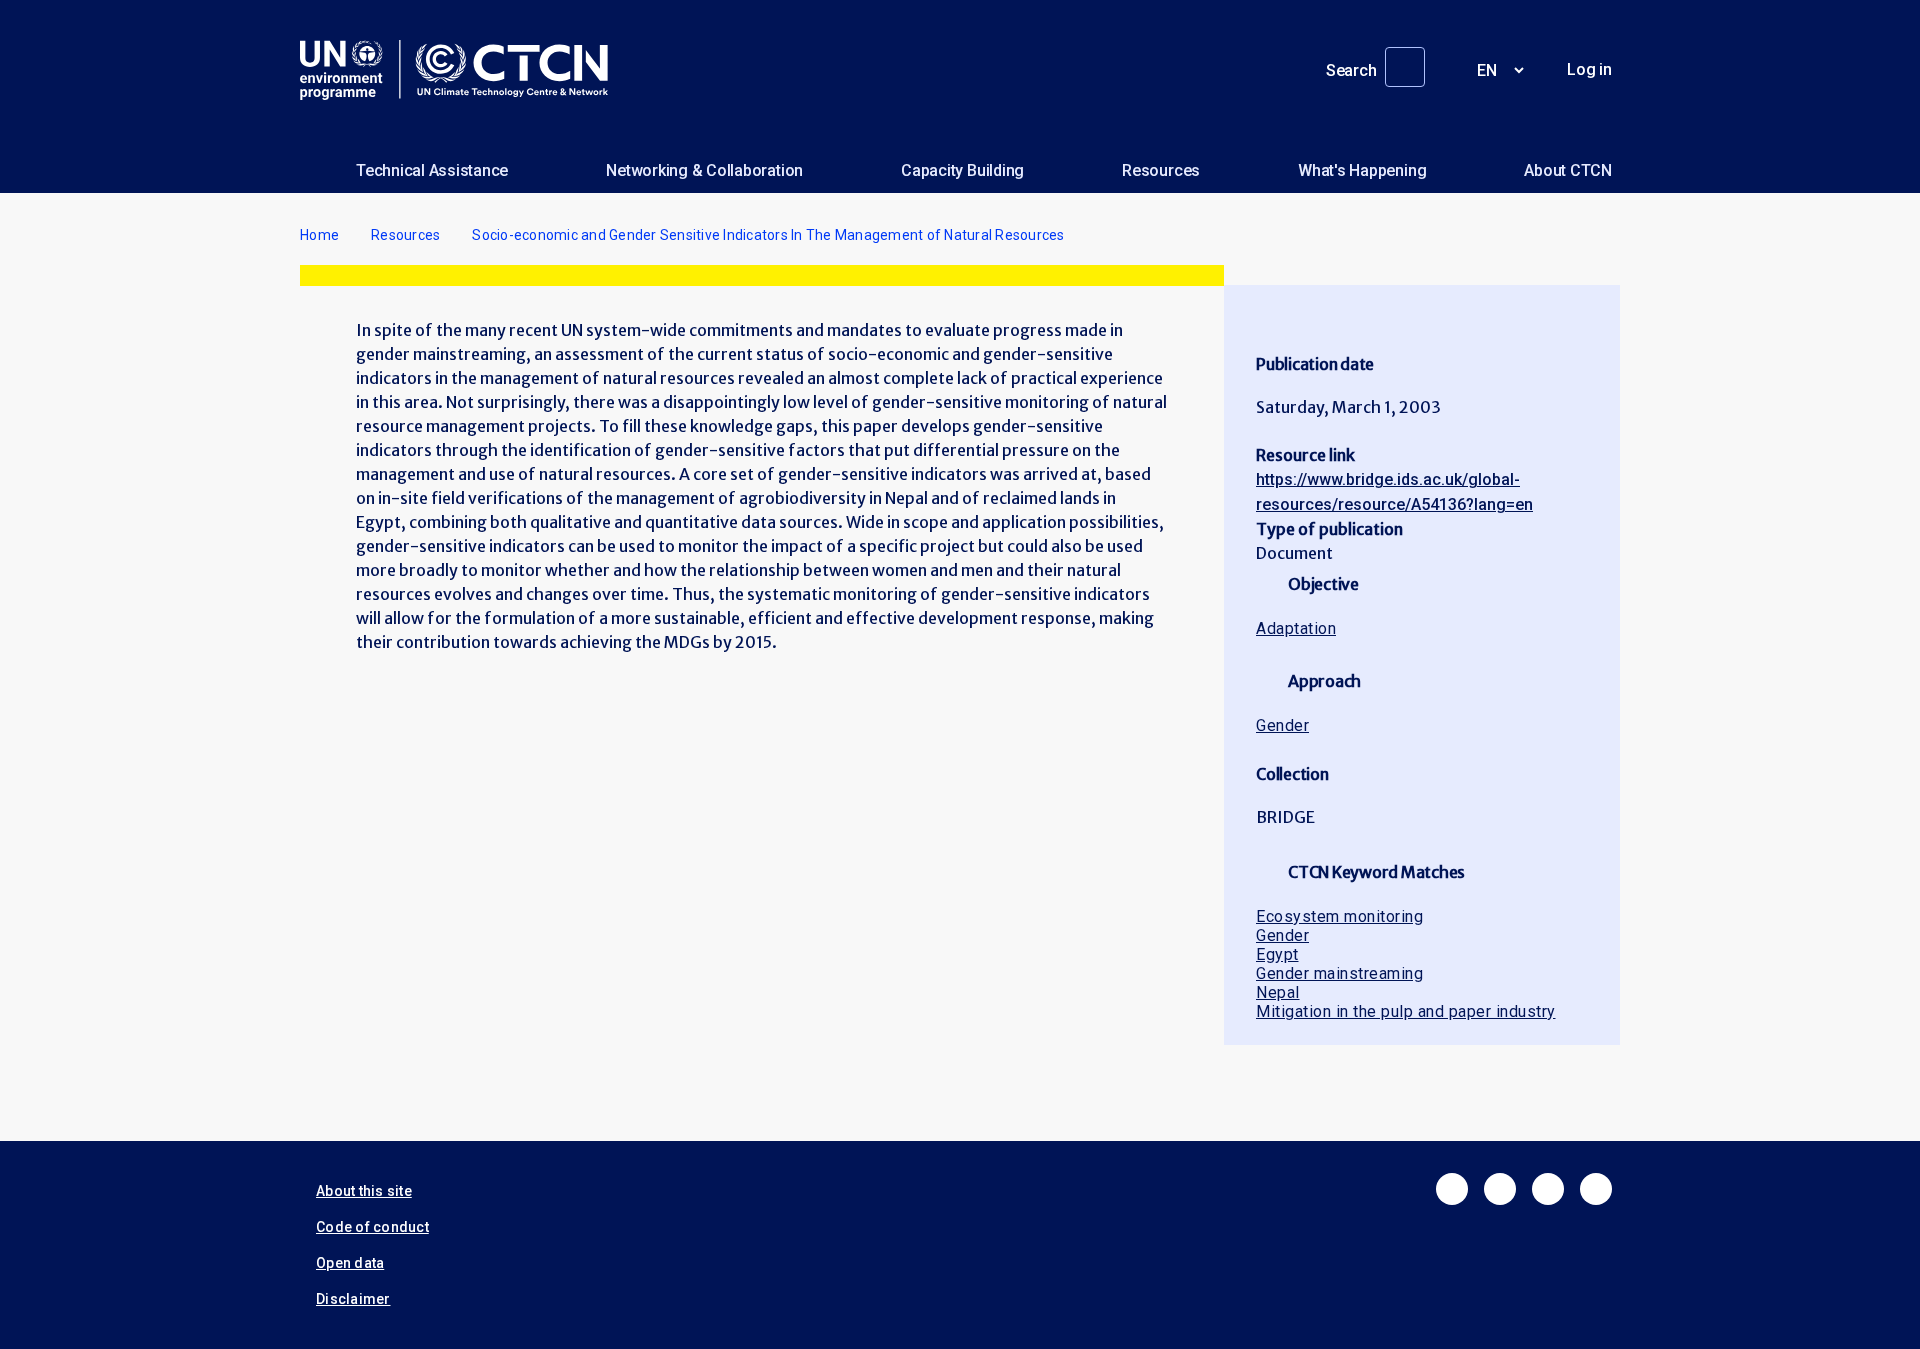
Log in (1589, 69)
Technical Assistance (432, 170)
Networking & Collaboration (704, 170)
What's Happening (1362, 170)
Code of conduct (372, 1227)
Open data (350, 1263)
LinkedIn (1548, 1189)
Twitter (1500, 1189)
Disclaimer (353, 1299)
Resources (1161, 170)
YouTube (1596, 1189)
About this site (364, 1191)
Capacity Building (962, 170)
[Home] (462, 70)
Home (319, 235)
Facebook (1452, 1189)
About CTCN (1568, 170)
